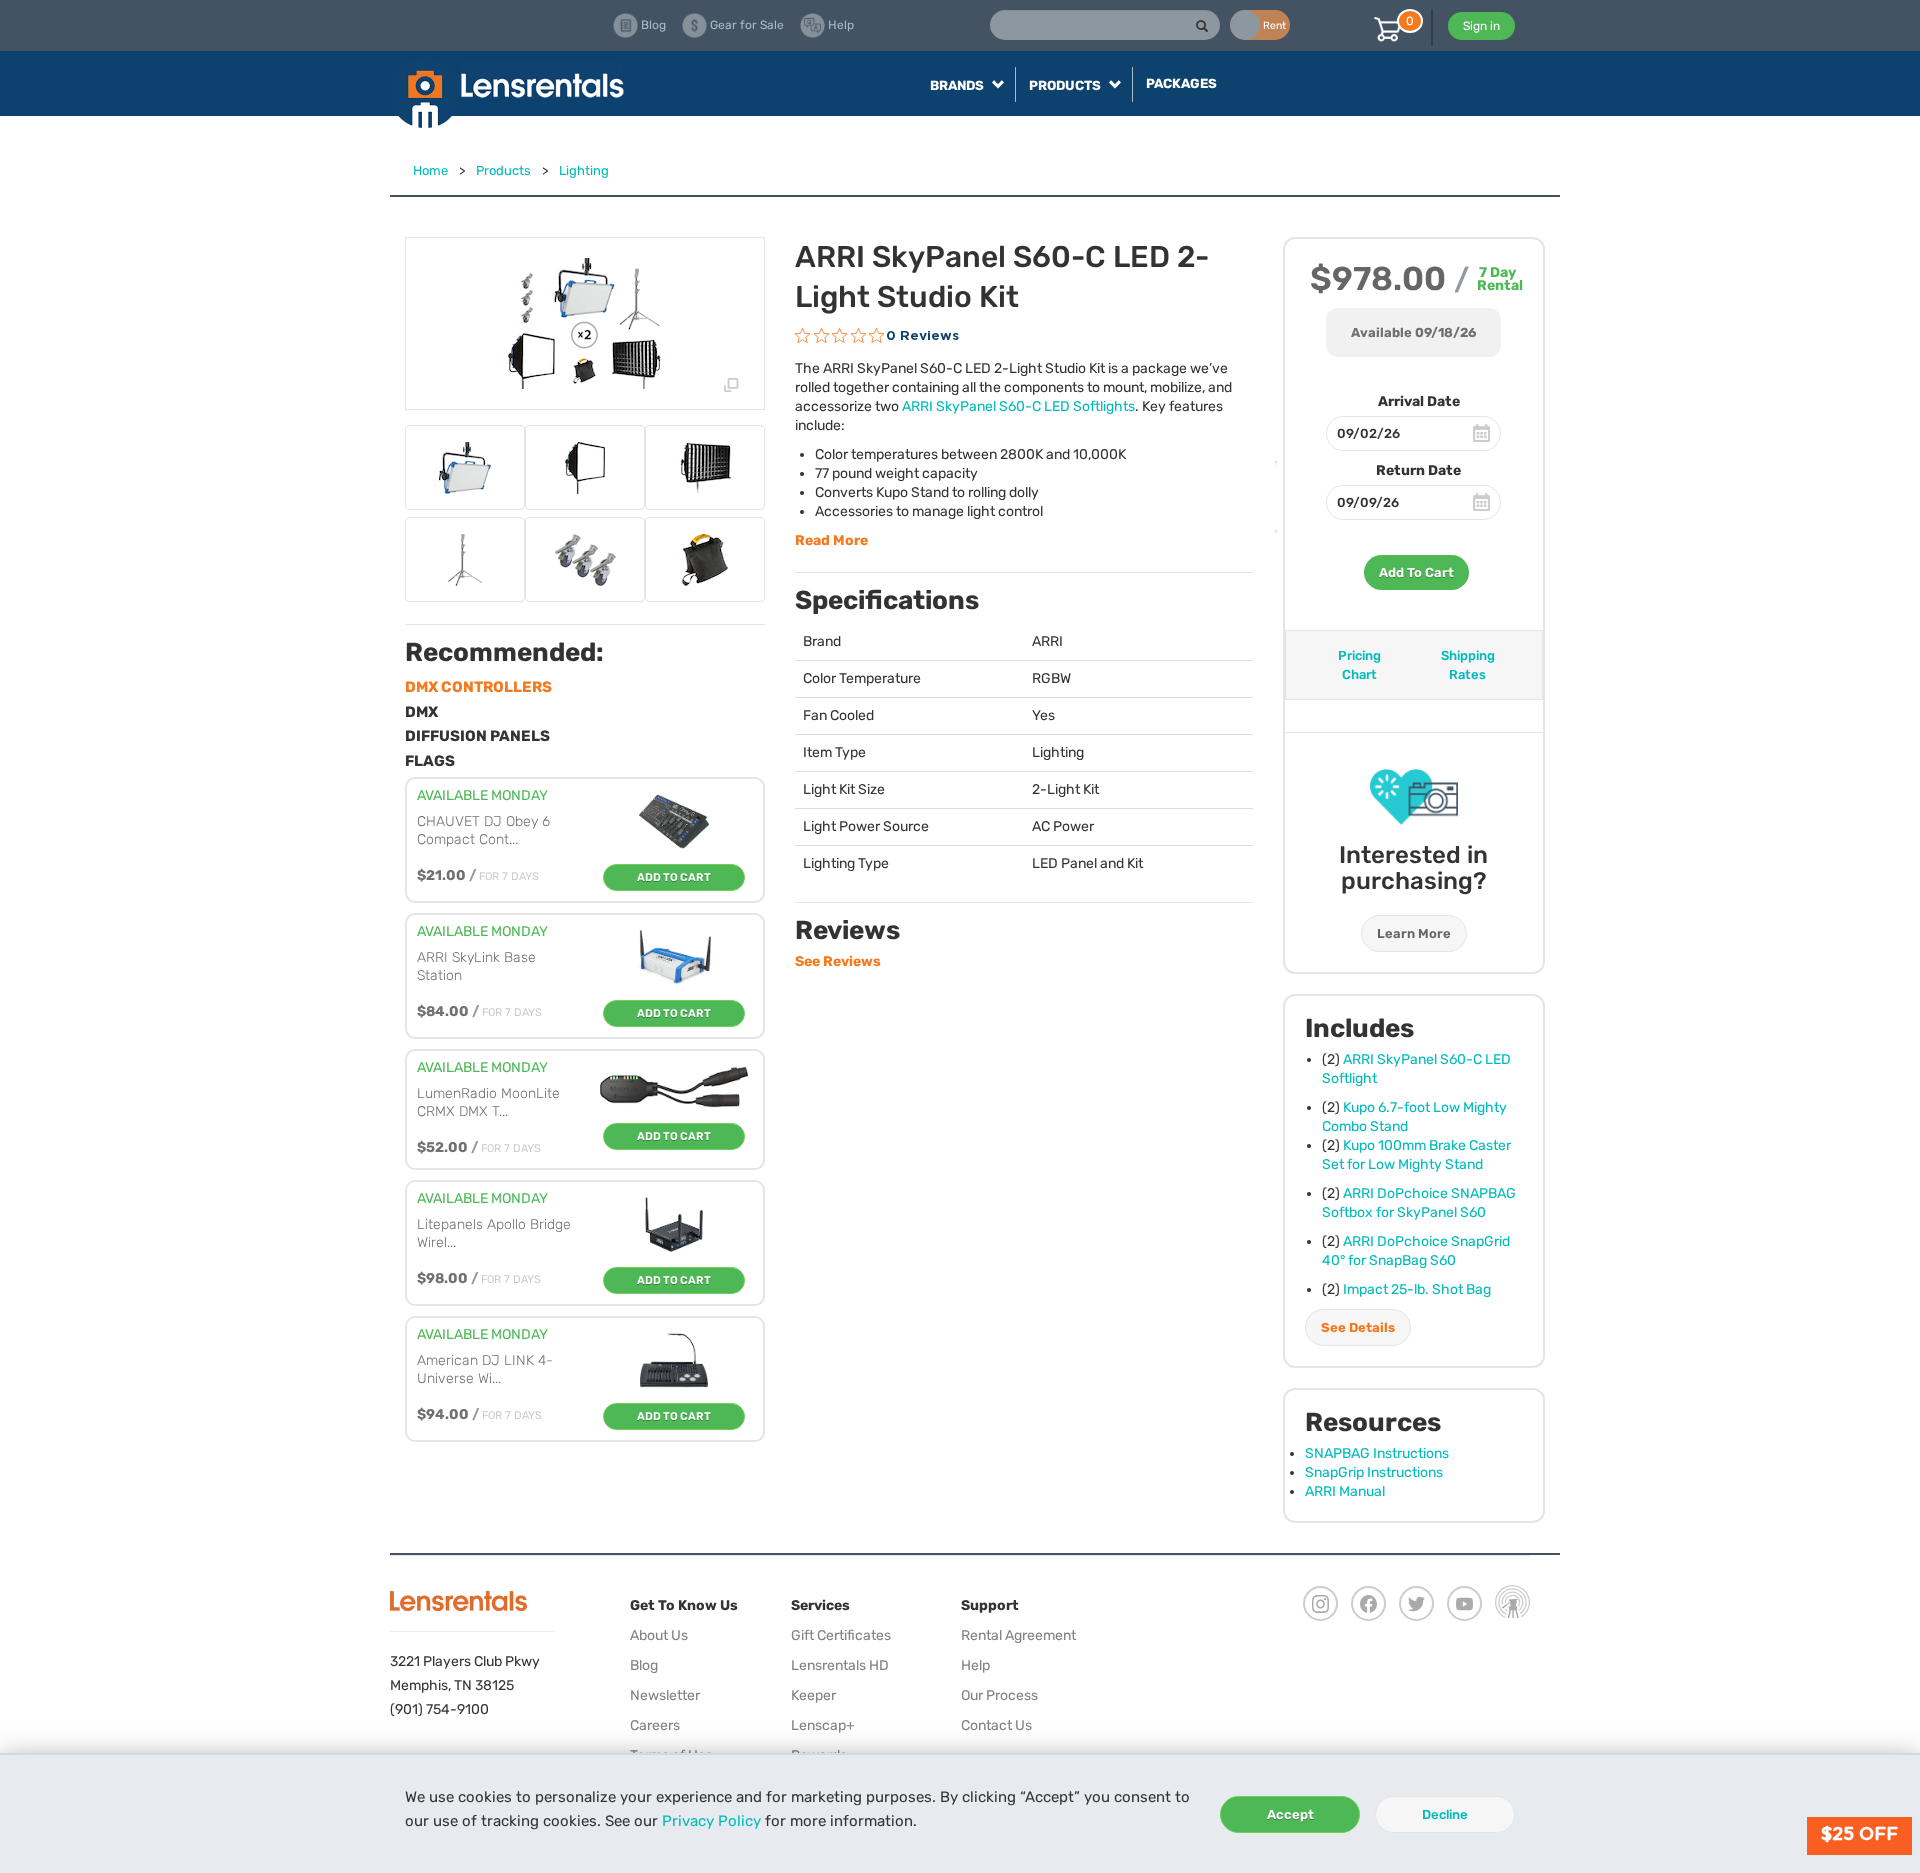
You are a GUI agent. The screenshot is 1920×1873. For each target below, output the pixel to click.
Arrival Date (1419, 401)
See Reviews (838, 961)
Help (975, 1665)
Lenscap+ (823, 1725)
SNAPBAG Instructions (1377, 1453)
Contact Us (996, 1725)
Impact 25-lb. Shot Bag (1417, 1289)
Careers (655, 1725)
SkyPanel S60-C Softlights (1018, 406)
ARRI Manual (1345, 1491)
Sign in (1481, 26)
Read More (831, 540)
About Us (659, 1635)
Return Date (1418, 470)
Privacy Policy (711, 1821)
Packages (1181, 83)
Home (430, 170)
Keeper (813, 1695)
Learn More (1414, 933)
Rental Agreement (1018, 1635)
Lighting (584, 170)
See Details (1358, 1327)
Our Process (999, 1695)
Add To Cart (1416, 572)
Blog (644, 1665)
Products (503, 170)
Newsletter (665, 1695)
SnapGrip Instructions (1374, 1472)
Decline (1445, 1814)
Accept (1290, 1814)
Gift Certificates (841, 1635)
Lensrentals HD (840, 1665)
